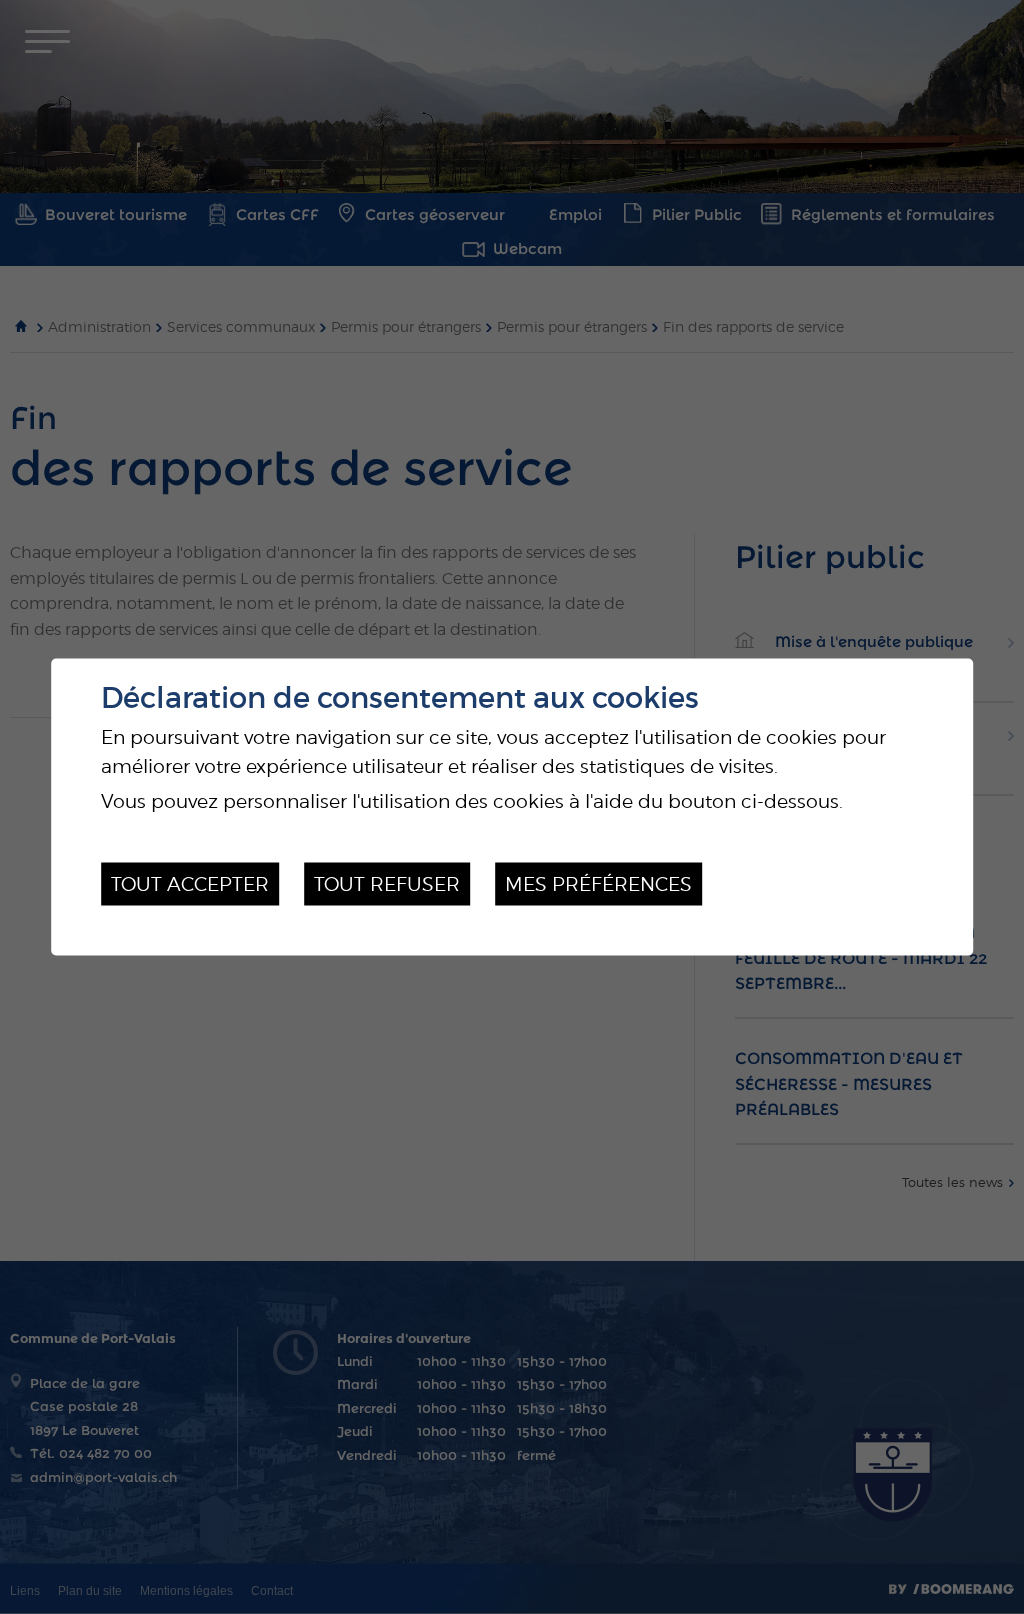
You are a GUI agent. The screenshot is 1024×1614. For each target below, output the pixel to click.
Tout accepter (190, 884)
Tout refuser (387, 884)
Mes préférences (598, 884)
